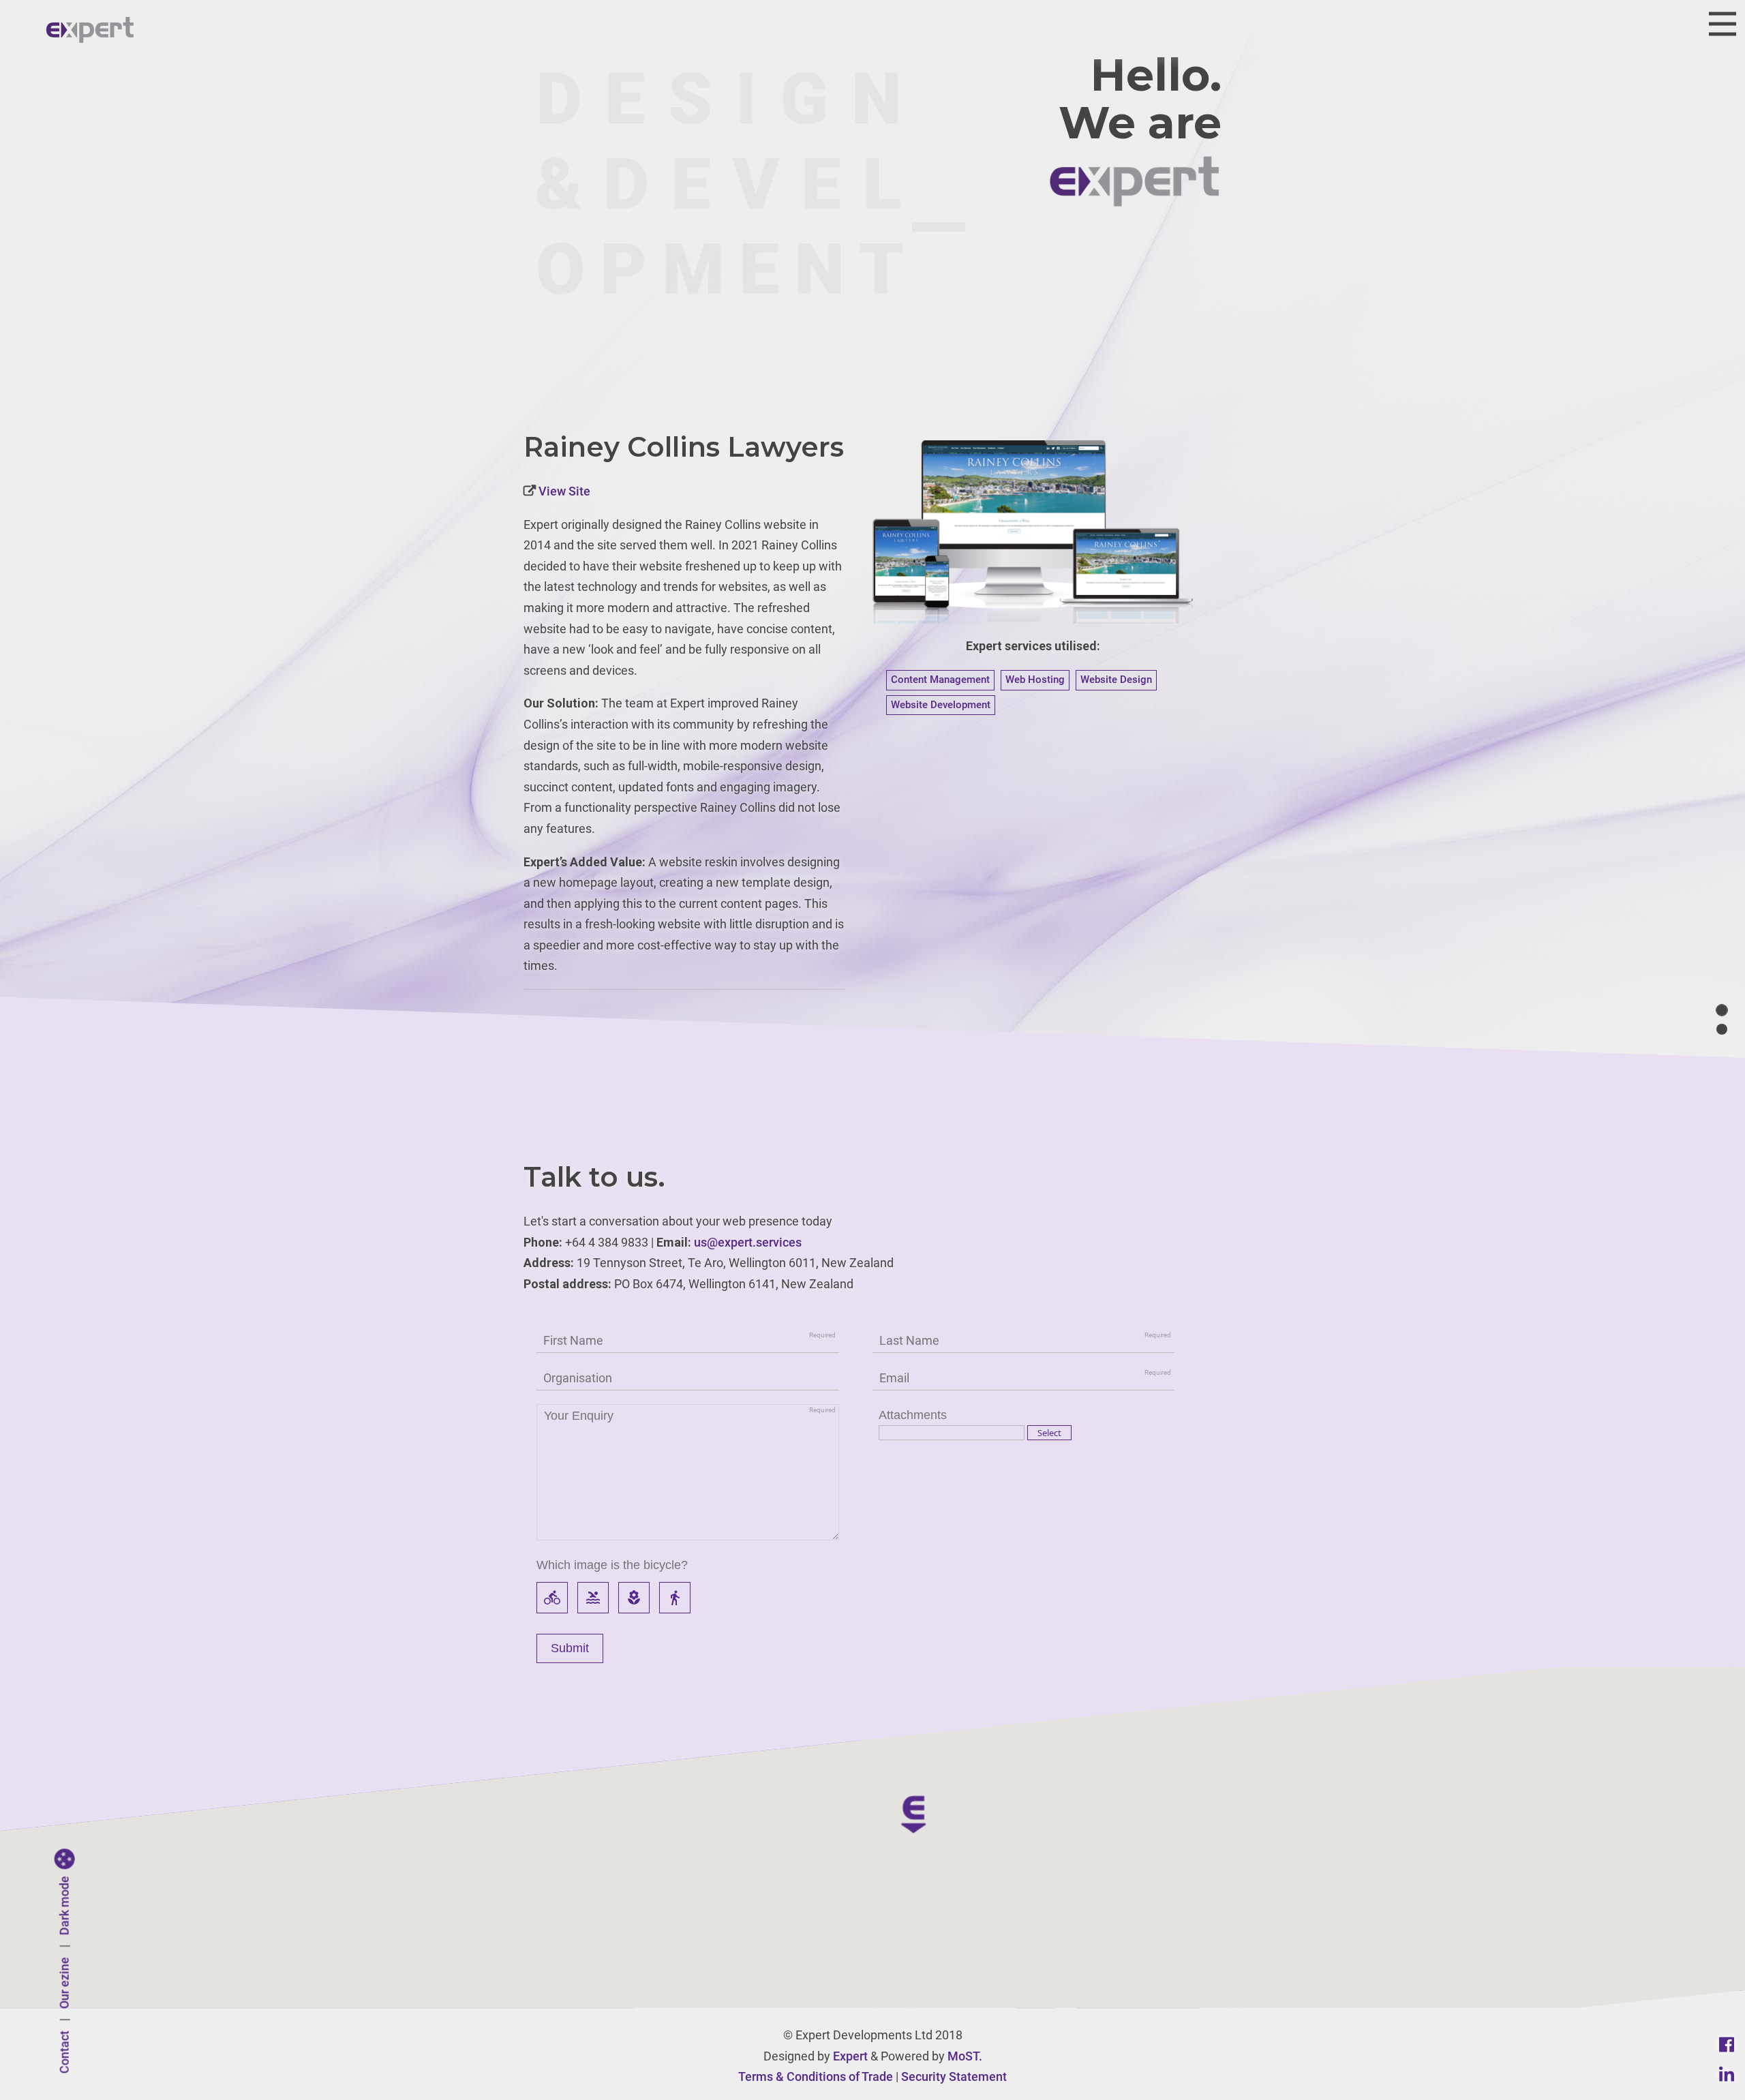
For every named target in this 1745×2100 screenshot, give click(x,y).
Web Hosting (1035, 680)
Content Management (940, 680)
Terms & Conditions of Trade (816, 2076)
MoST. (965, 2056)
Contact (64, 2053)
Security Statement (954, 2076)
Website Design (1116, 680)
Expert (850, 2056)
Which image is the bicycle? (612, 1565)
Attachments (913, 1415)
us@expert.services (748, 1242)
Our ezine (64, 1983)
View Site (563, 491)
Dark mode (64, 1906)
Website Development (941, 705)
